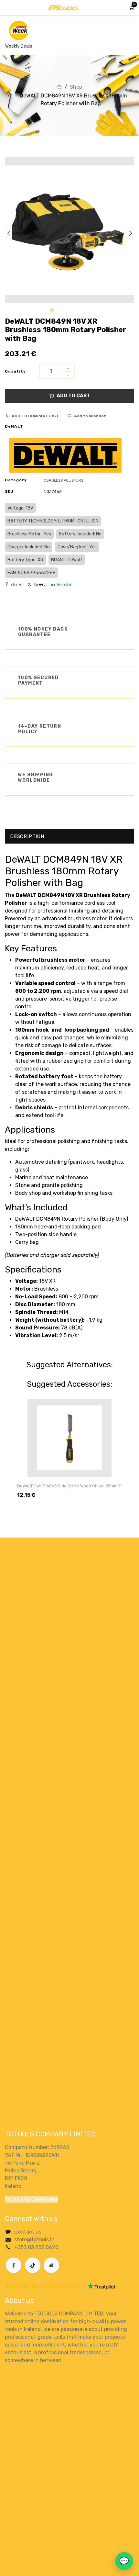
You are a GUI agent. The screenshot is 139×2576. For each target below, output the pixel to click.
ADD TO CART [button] (73, 396)
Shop (76, 87)
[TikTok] (33, 2265)
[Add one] (68, 369)
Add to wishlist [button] (90, 416)
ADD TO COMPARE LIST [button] (35, 416)
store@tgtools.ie (34, 2240)
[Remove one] (68, 376)
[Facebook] (14, 2265)
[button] (9, 233)
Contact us (28, 2232)
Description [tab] (27, 836)
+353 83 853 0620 (36, 2247)
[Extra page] (51, 2265)
